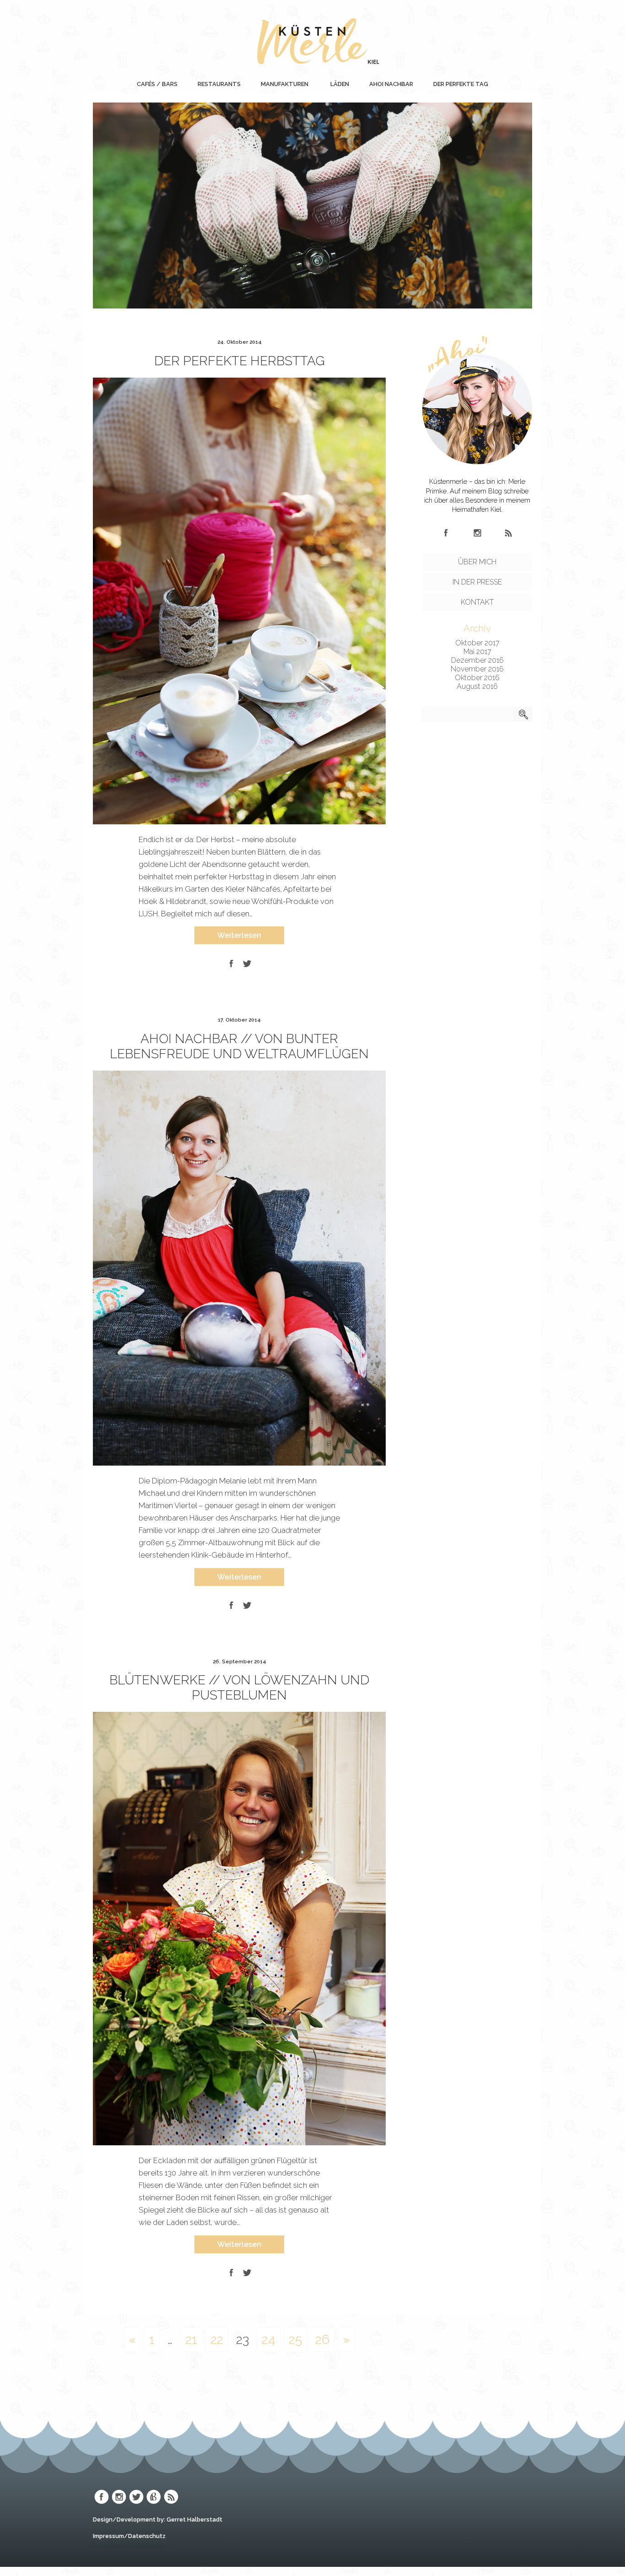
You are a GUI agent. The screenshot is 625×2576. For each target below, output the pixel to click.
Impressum (108, 2536)
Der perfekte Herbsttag (240, 361)
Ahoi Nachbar (391, 84)
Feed (508, 533)
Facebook (446, 533)
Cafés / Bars (157, 84)
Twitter (136, 2497)
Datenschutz (147, 2536)
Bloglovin (154, 2497)
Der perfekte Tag (461, 84)
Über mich (477, 562)
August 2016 (477, 686)
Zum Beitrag (312, 228)
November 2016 (477, 669)
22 (217, 2340)
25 (295, 2340)
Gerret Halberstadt (194, 2519)
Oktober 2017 (477, 643)
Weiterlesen (239, 935)
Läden (340, 84)
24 (269, 2340)
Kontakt (477, 602)
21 (191, 2340)
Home (328, 84)
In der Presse (477, 582)
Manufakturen (285, 84)
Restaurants (219, 84)
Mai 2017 (477, 652)
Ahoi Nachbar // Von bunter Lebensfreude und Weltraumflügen (239, 1046)
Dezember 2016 (477, 660)
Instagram (477, 533)
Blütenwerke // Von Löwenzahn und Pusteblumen (239, 1688)
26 (322, 2340)
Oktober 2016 (477, 678)
